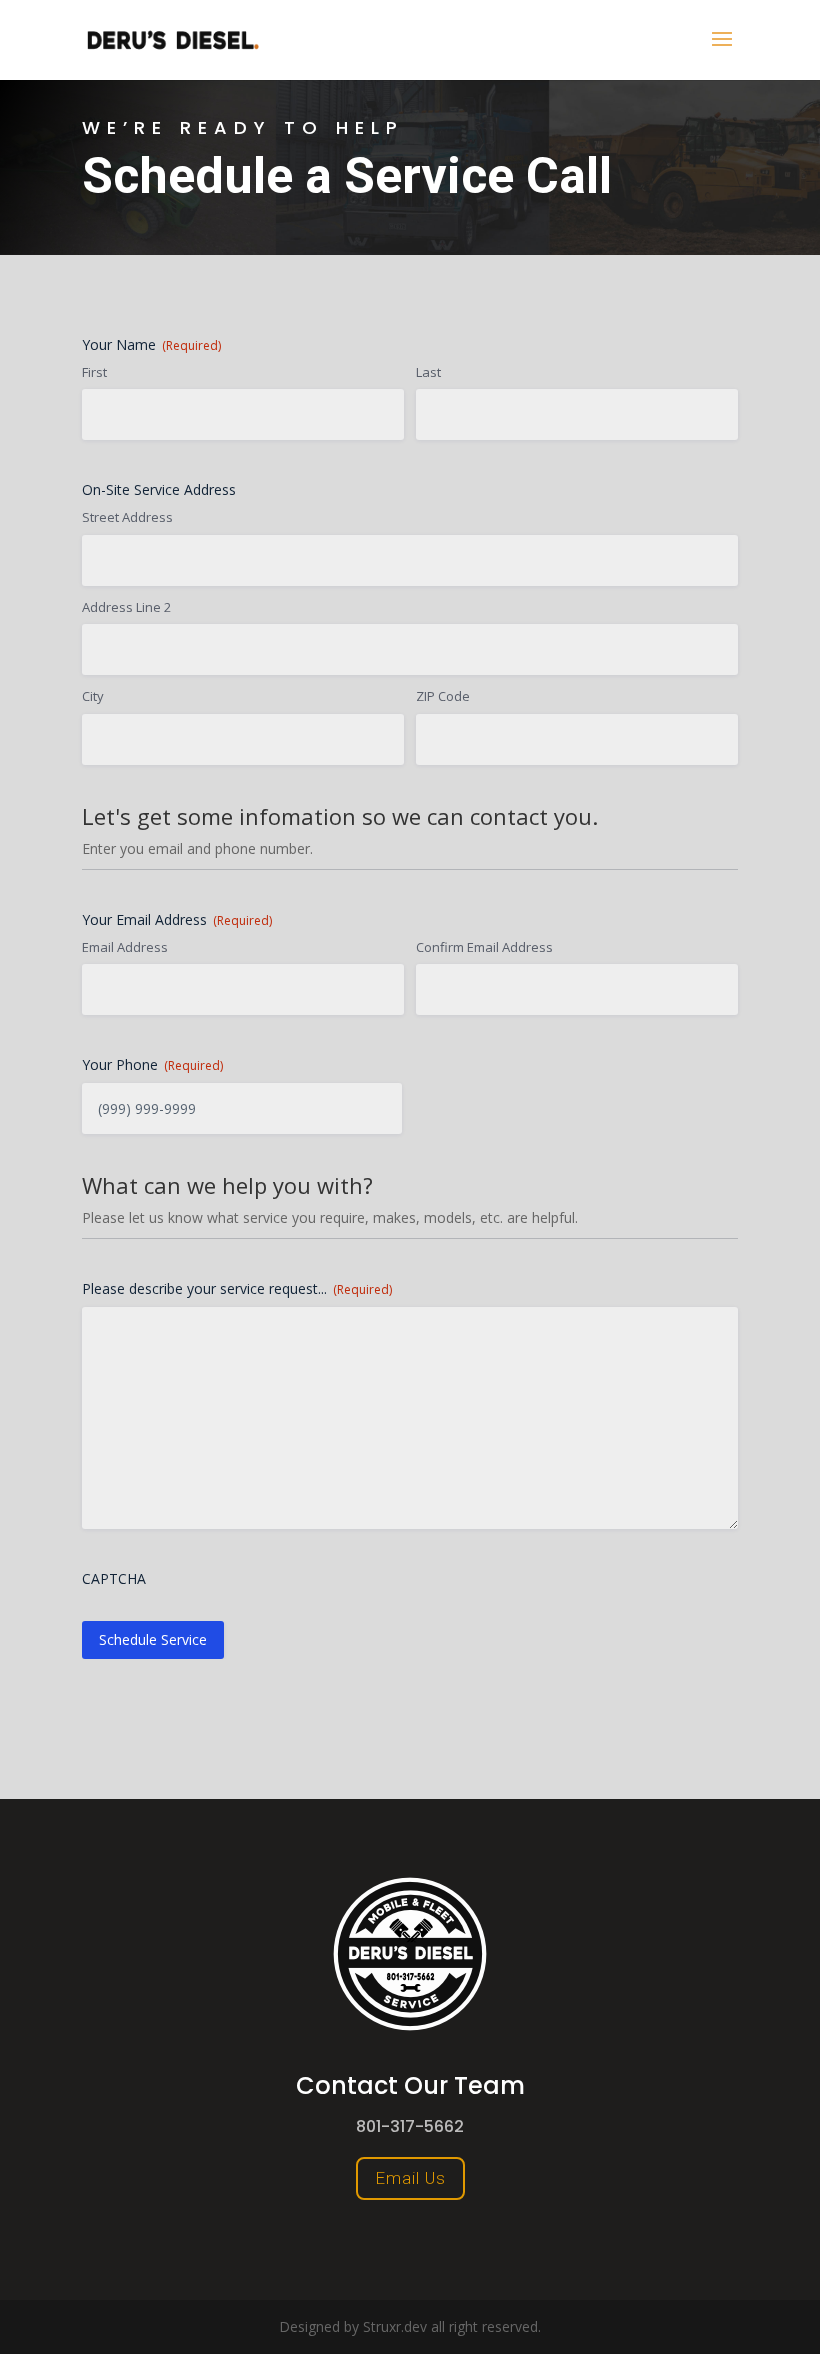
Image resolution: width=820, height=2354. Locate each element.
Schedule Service (153, 1639)
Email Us (410, 2178)
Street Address (127, 517)
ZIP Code (443, 696)
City (93, 696)
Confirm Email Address (484, 947)
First (94, 372)
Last (428, 372)
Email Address (125, 947)
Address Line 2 (126, 607)
